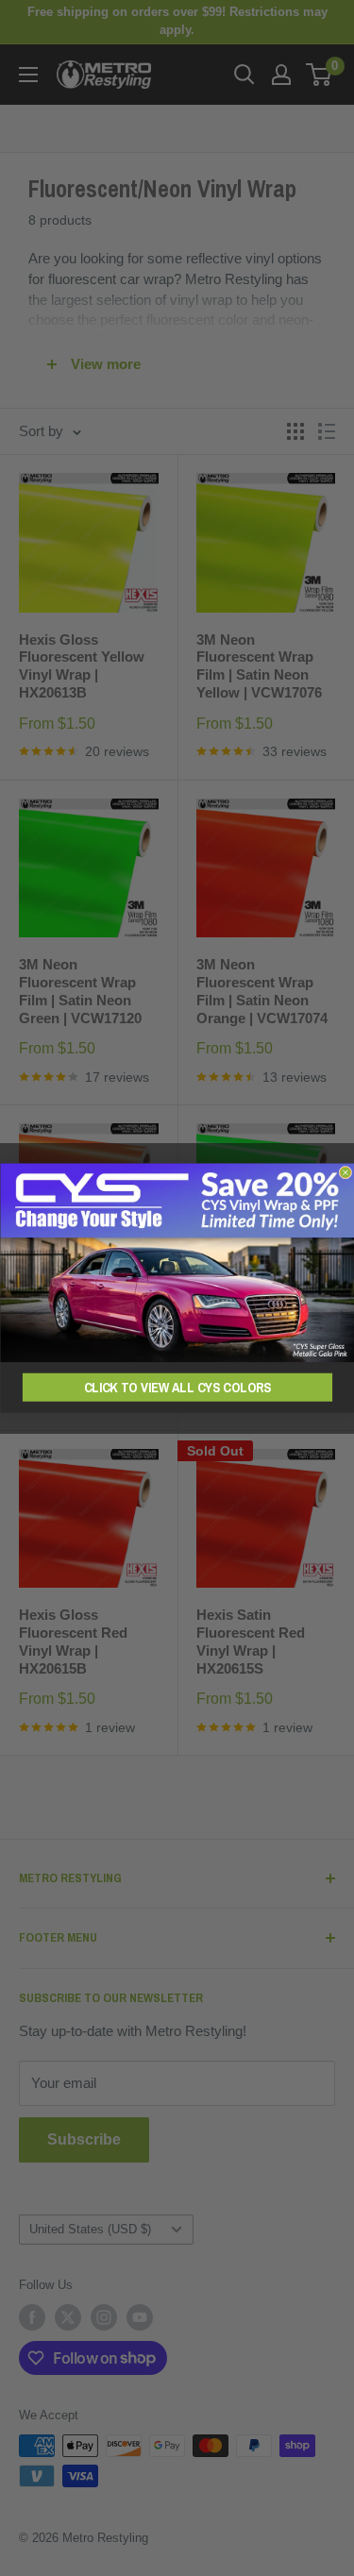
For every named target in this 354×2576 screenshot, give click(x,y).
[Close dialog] (346, 1172)
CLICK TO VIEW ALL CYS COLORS (177, 1388)
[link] (177, 1263)
